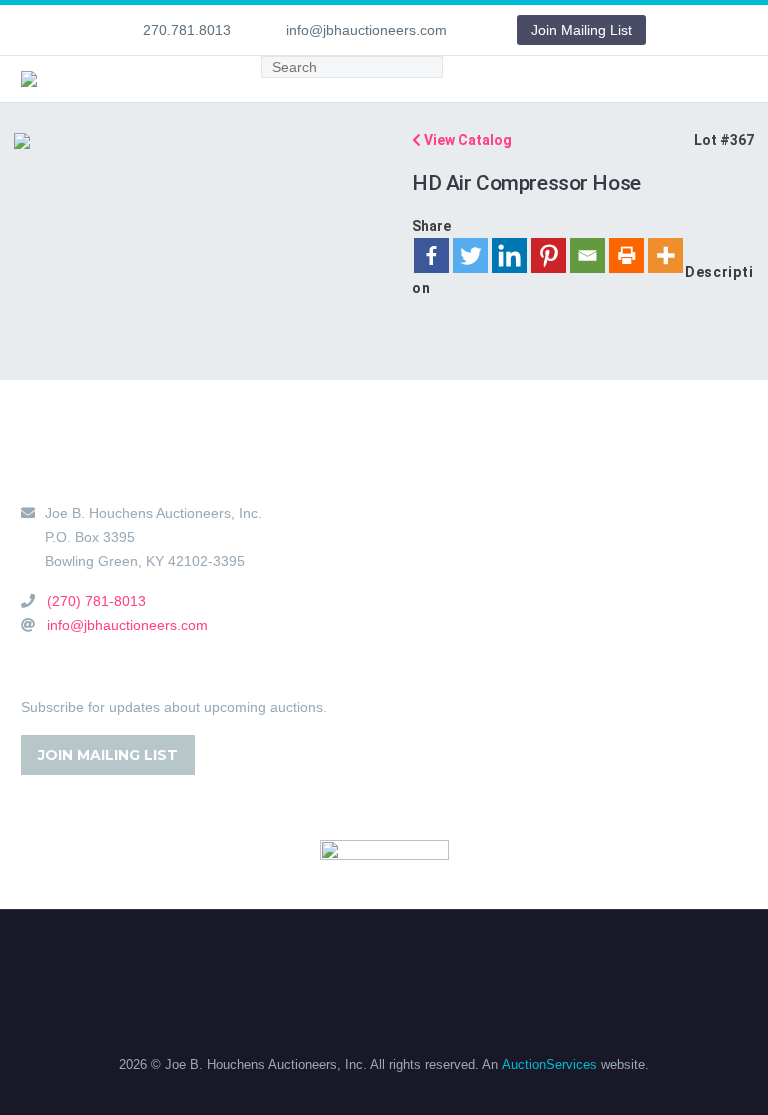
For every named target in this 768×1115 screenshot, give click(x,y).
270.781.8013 (187, 30)
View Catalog (466, 140)
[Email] (587, 255)
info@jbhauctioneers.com (366, 30)
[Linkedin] (509, 255)
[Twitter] (470, 255)
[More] (665, 255)
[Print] (626, 255)
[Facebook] (431, 255)
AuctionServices (549, 1064)
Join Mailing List (581, 30)
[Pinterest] (548, 255)
